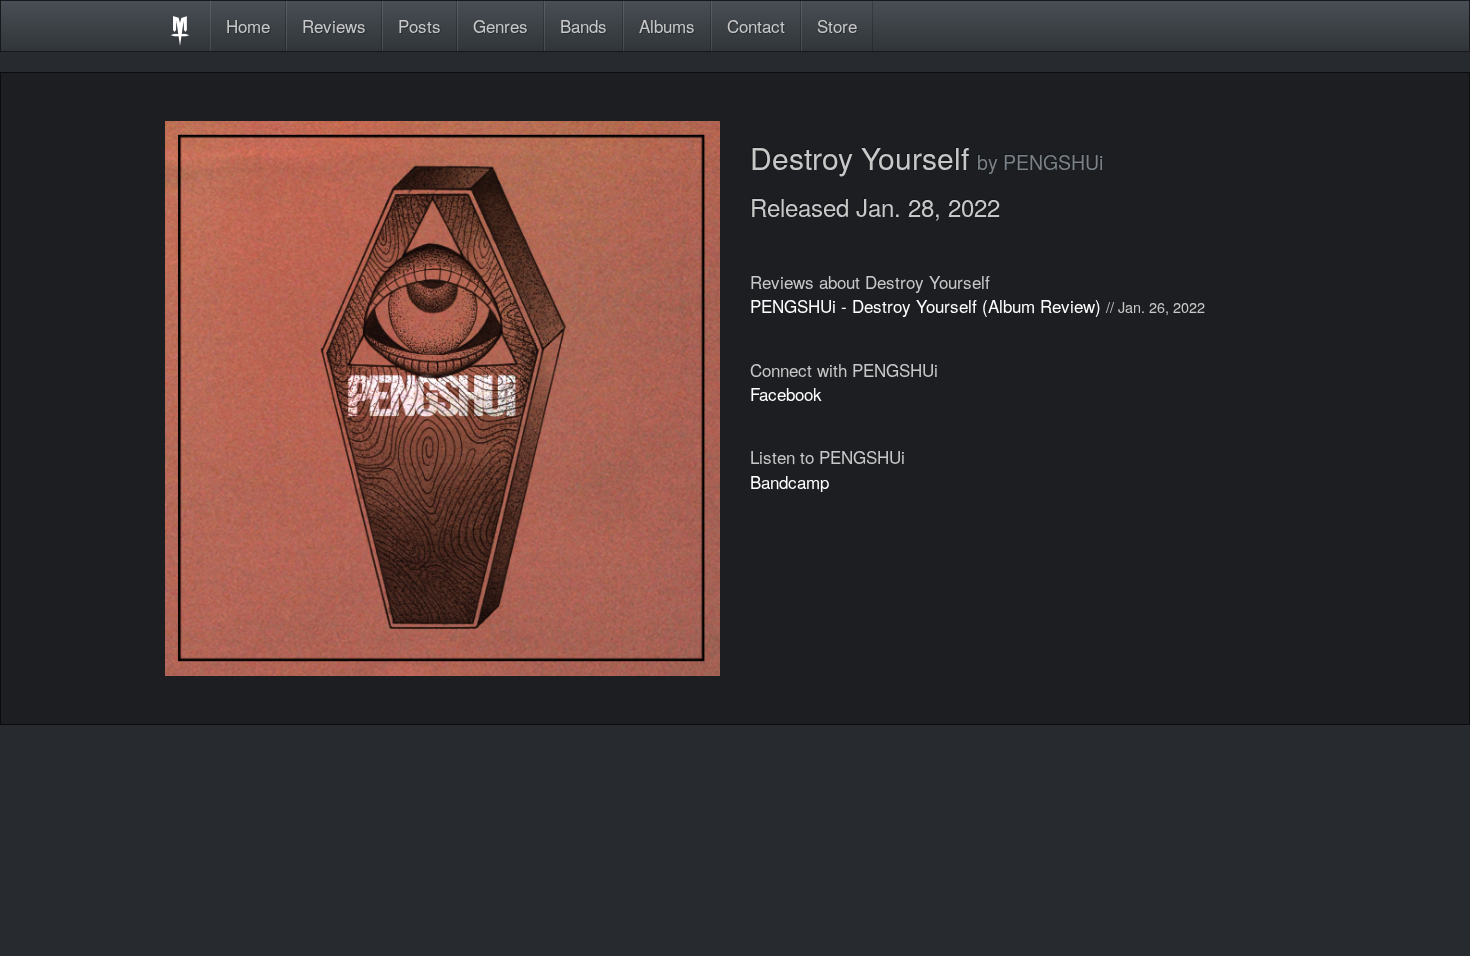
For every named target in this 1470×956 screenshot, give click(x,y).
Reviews (334, 25)
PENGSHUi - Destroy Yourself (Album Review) (925, 305)
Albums (667, 25)
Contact (756, 25)
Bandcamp (789, 481)
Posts (419, 25)
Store (837, 25)
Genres (500, 25)
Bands (583, 25)
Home (248, 25)
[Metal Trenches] (180, 26)
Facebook (786, 393)
